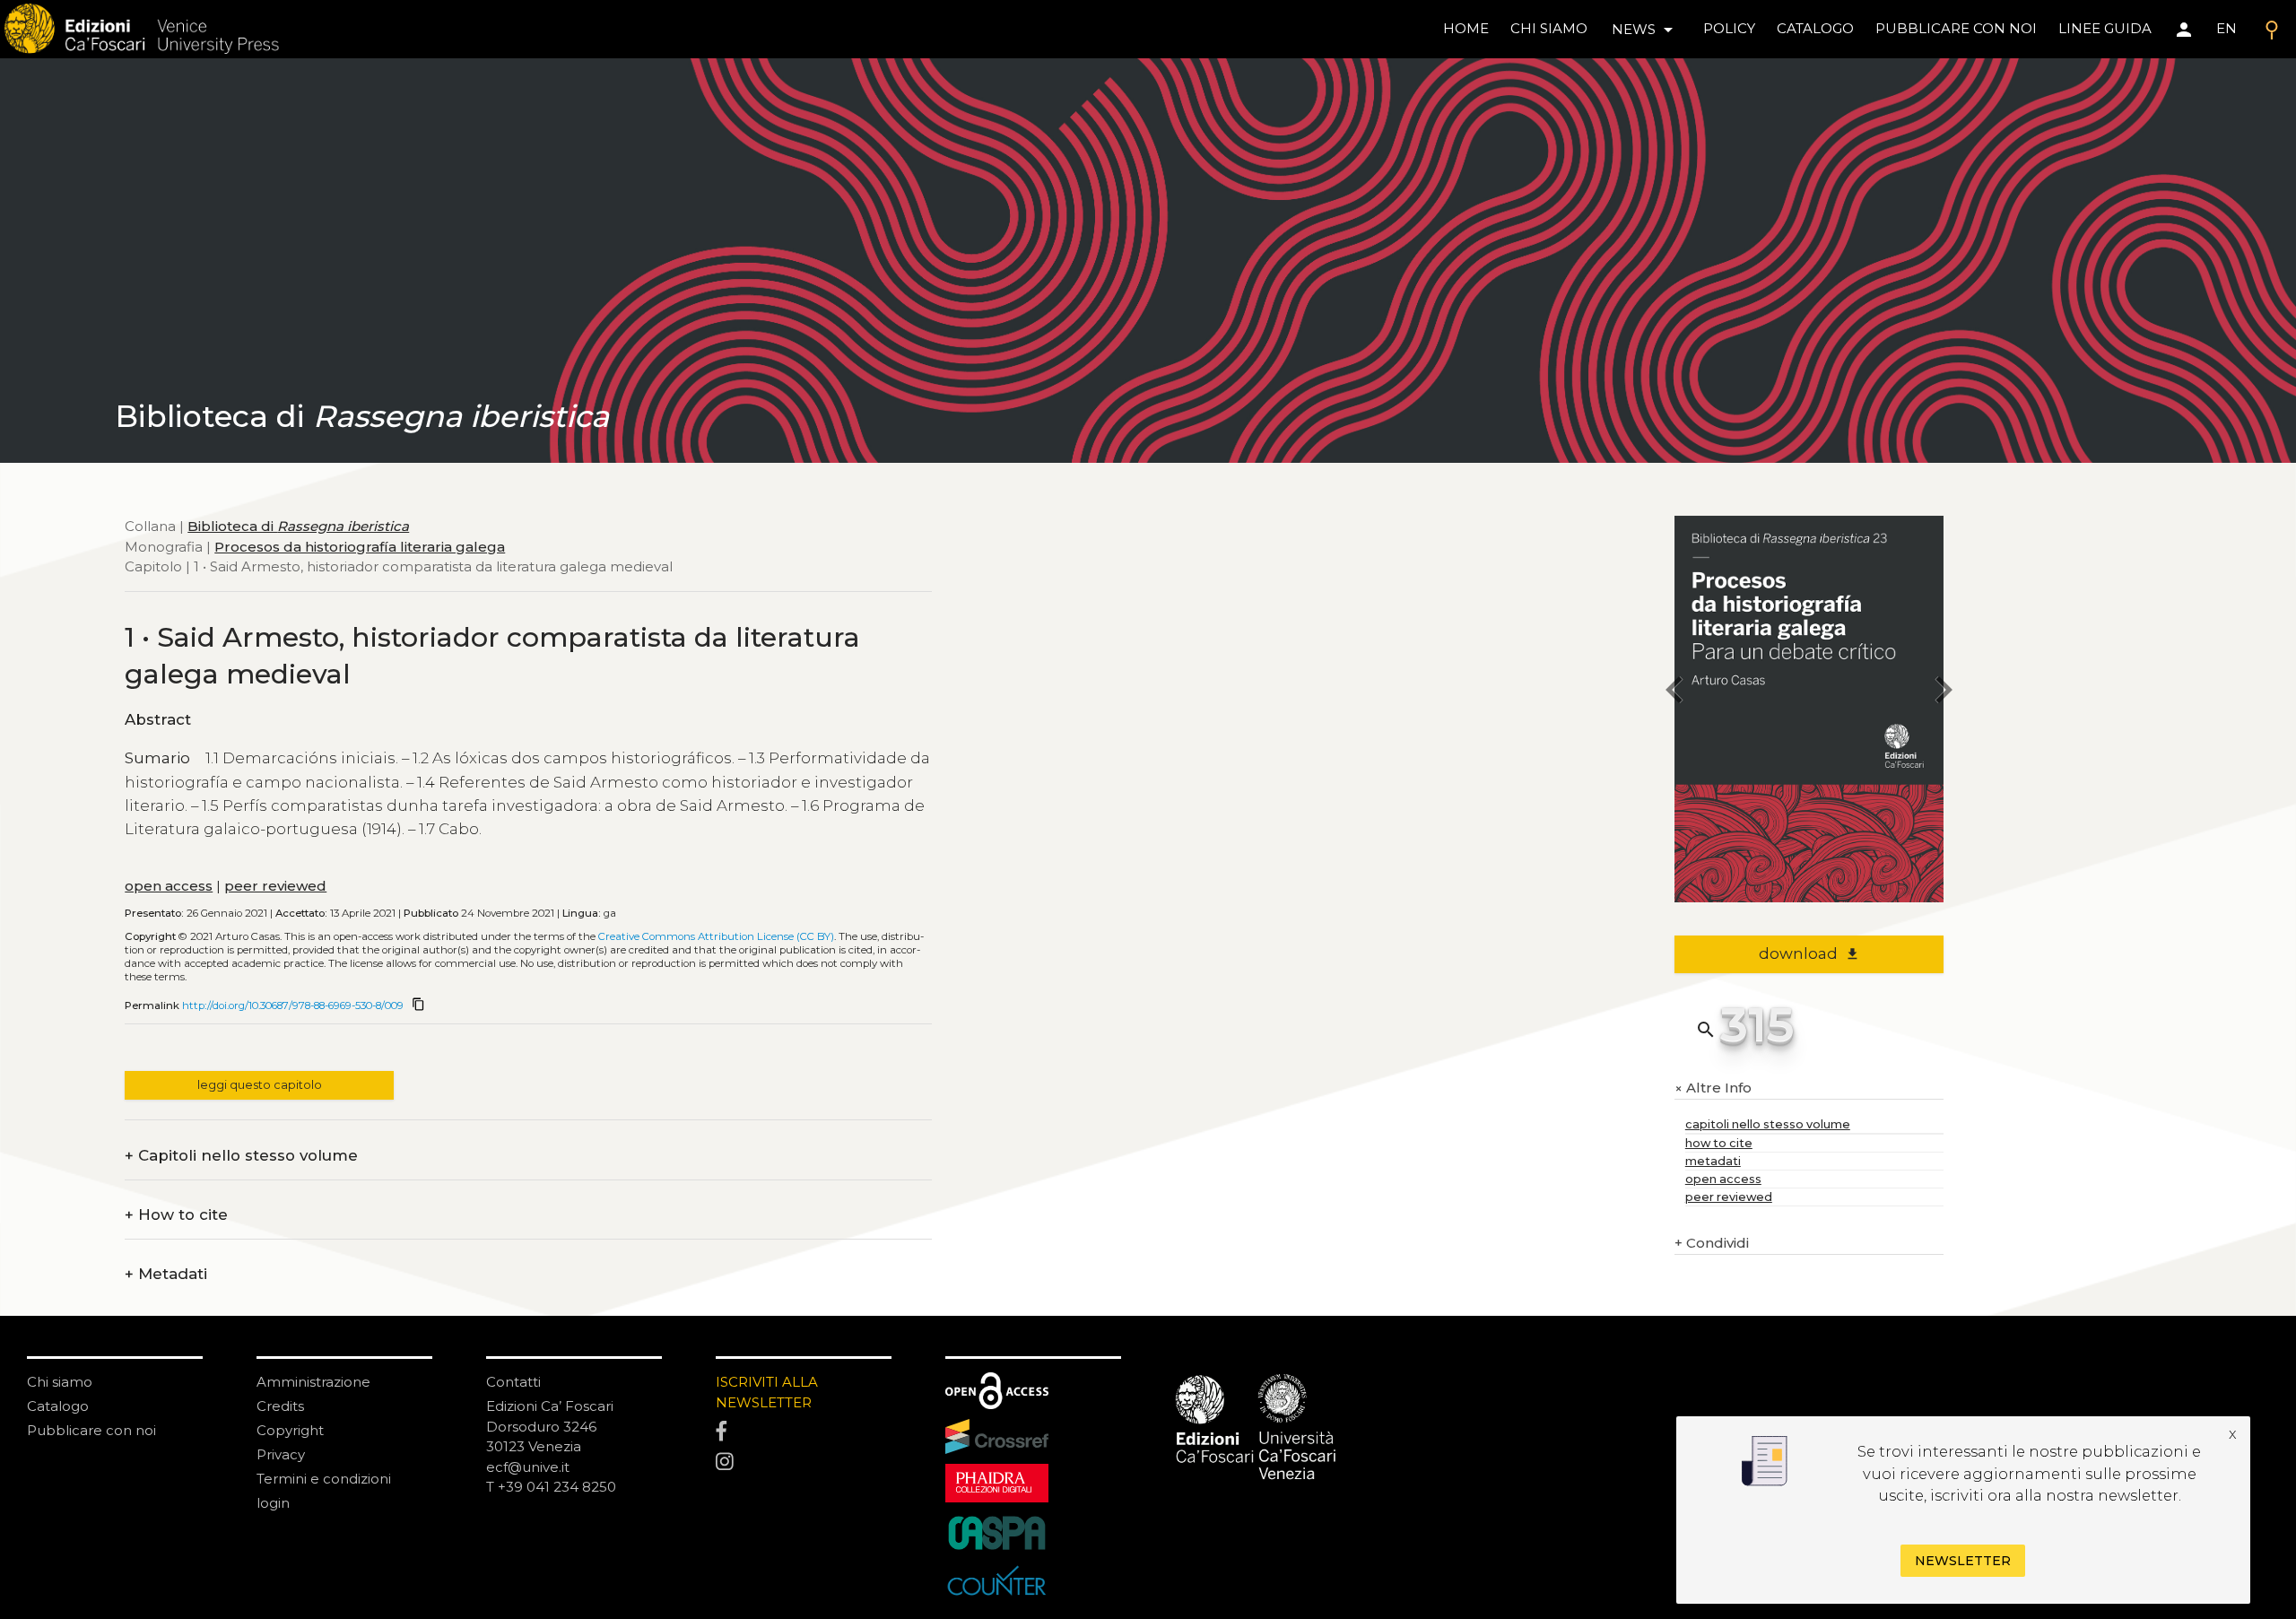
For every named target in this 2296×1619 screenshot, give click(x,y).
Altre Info (1713, 1088)
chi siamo (1549, 28)
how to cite (1719, 1143)
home (1466, 28)
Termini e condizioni (324, 1479)
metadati (1713, 1161)
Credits (280, 1406)
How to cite (176, 1215)
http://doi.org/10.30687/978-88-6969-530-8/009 (293, 1005)
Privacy (281, 1454)
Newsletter (1963, 1560)
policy (1729, 28)
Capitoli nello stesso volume (241, 1156)
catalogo (1815, 28)
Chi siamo (60, 1382)
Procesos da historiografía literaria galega (360, 547)
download (1809, 953)
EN (2226, 28)
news (1645, 30)
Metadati (166, 1274)
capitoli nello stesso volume (1768, 1124)
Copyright (290, 1430)
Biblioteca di (298, 526)
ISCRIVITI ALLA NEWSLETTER (767, 1392)
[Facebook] (804, 1432)
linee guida (2105, 28)
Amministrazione (313, 1382)
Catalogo (58, 1406)
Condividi (1712, 1243)
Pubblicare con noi (91, 1430)
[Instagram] (804, 1463)
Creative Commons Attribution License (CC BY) (716, 936)
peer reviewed (275, 886)
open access (169, 886)
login (273, 1503)
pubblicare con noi (1956, 28)
